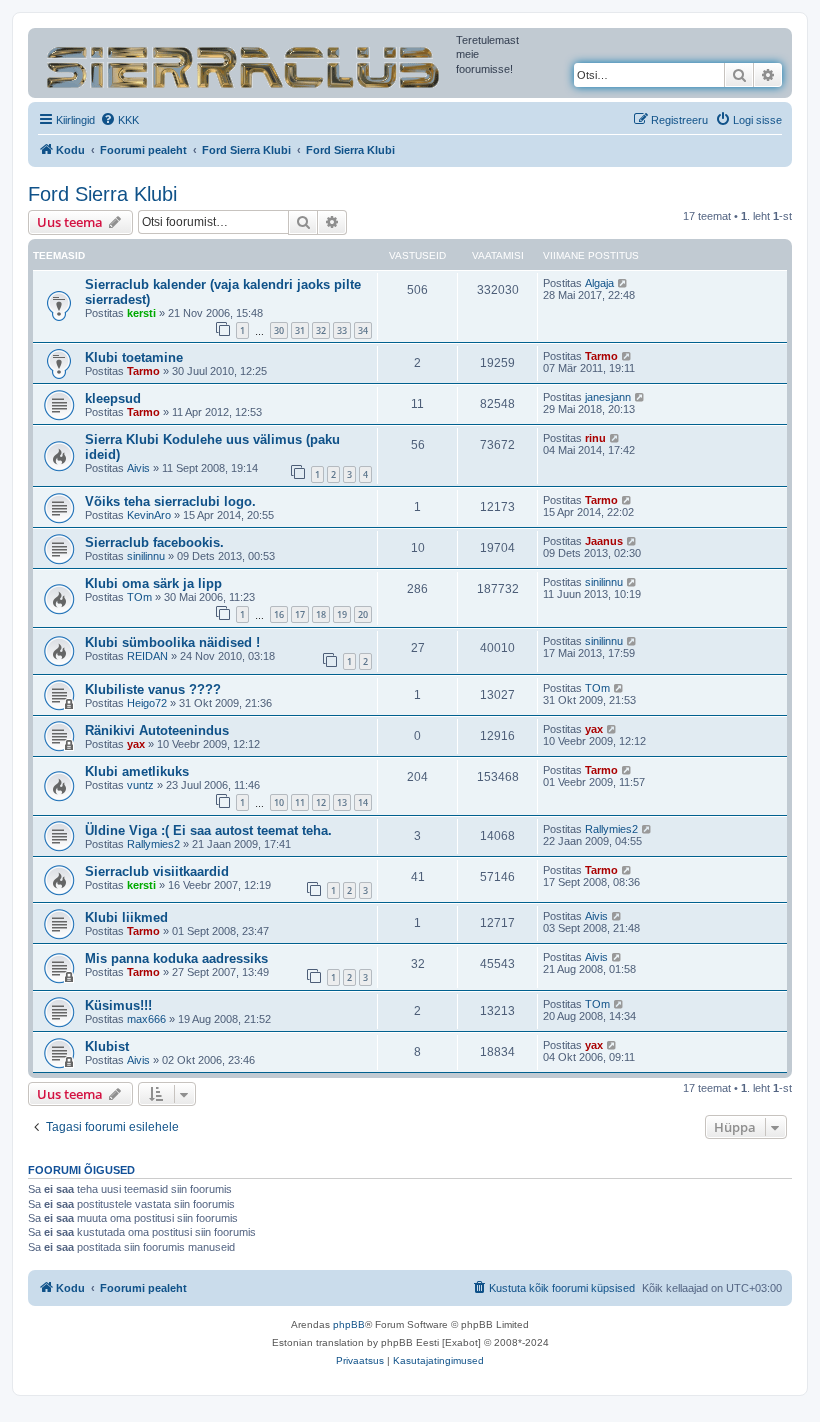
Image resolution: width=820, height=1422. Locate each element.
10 (279, 802)
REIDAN (147, 656)
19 (342, 614)
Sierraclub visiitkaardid (157, 871)
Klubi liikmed (126, 917)
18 (321, 614)
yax (136, 744)
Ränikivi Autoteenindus (157, 730)
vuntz (140, 785)
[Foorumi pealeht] (244, 63)
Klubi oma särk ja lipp (153, 583)
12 (321, 802)
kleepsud (113, 398)
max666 (146, 1019)
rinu (595, 438)
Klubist (107, 1046)
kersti (141, 313)
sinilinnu (146, 556)
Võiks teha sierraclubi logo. (170, 501)
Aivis (138, 468)
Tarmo (143, 371)
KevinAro (149, 515)
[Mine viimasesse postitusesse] (623, 283)
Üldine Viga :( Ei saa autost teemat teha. (208, 830)
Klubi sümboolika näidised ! (172, 642)
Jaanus (604, 541)
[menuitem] (119, 120)
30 (279, 330)
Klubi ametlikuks (137, 771)
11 (300, 802)
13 (342, 802)
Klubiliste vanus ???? (153, 689)
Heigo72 (147, 703)
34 (363, 330)
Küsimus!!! (118, 1005)
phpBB (349, 1324)
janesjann (608, 397)
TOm (139, 597)
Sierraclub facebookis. (154, 542)
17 (300, 614)
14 (363, 802)
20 (363, 614)
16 (279, 614)
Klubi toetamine (134, 357)
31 (300, 330)
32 (321, 330)
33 (342, 330)
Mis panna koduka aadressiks (176, 958)
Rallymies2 (153, 844)
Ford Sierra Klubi (102, 194)
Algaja (599, 283)
